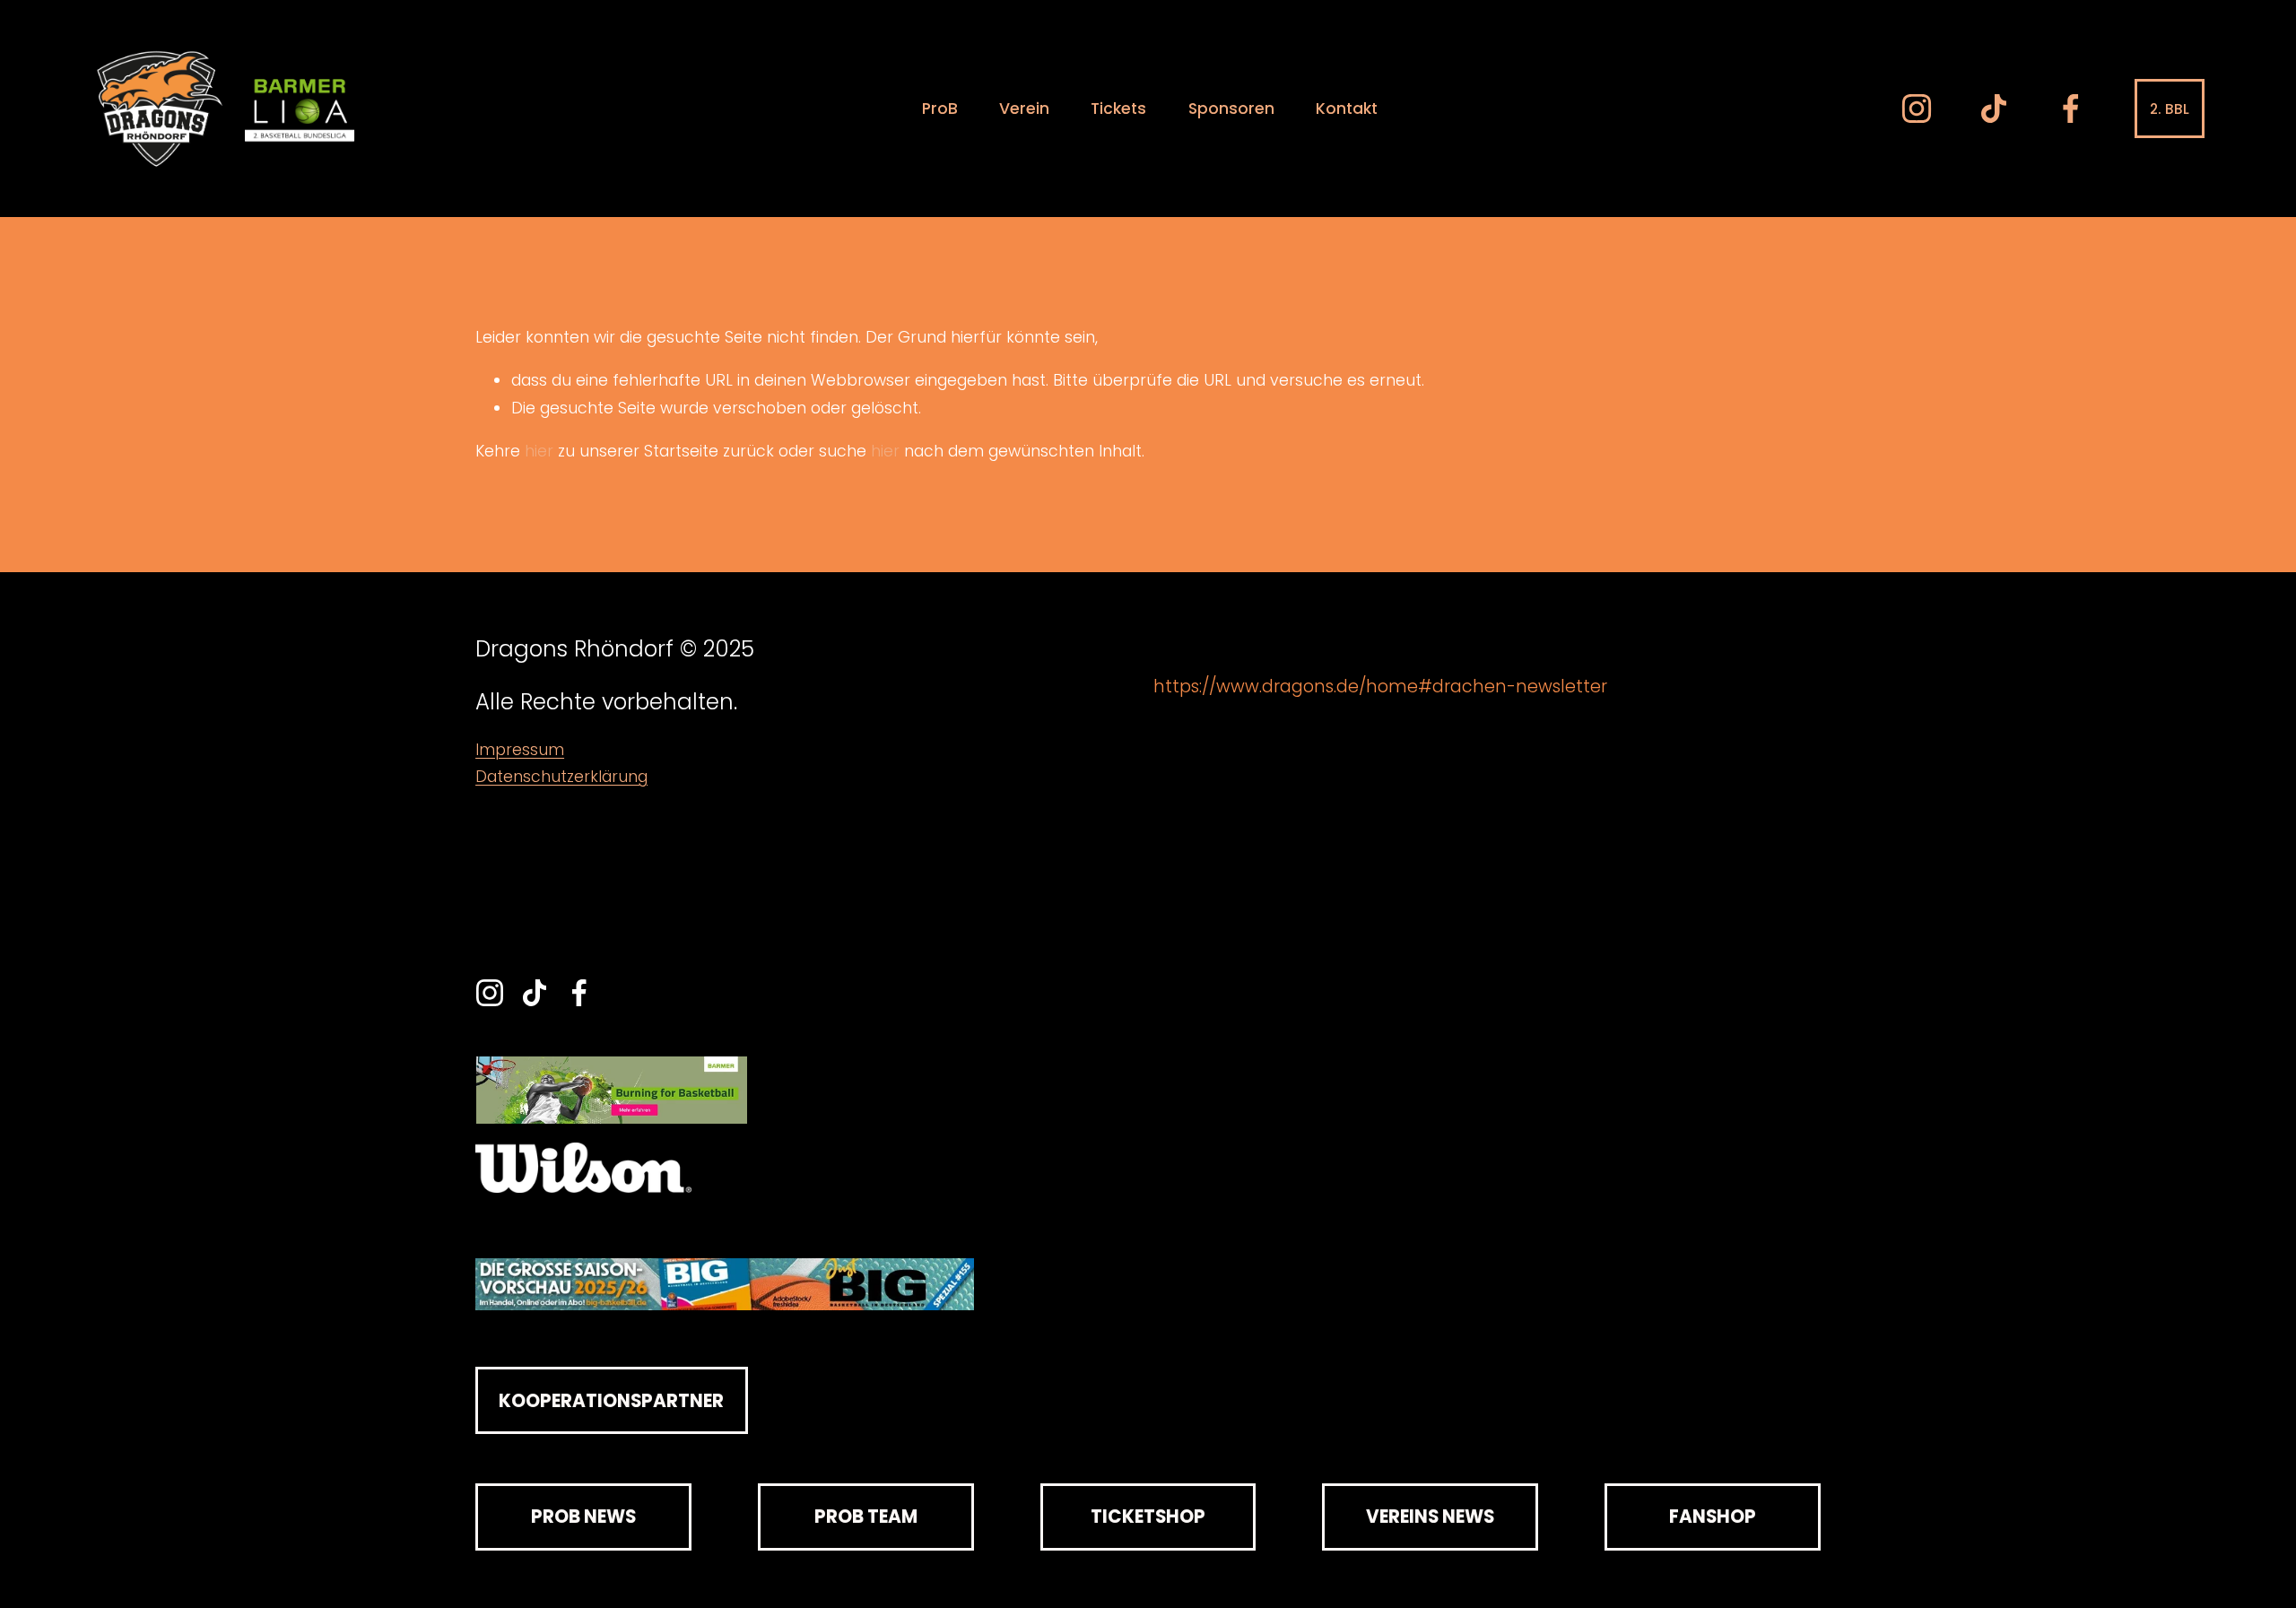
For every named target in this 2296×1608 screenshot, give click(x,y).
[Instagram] (1917, 109)
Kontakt (1347, 109)
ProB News (583, 1517)
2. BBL (2170, 109)
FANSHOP (1713, 1517)
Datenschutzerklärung (561, 777)
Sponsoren (1231, 109)
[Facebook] (2071, 109)
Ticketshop (1148, 1517)
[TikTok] (1994, 109)
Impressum (520, 750)
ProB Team (866, 1517)
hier (539, 451)
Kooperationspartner (611, 1401)
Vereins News (1430, 1517)
